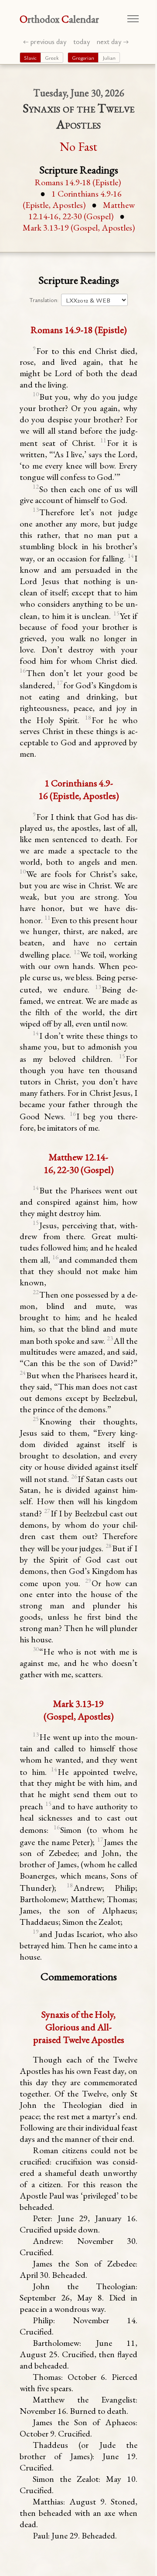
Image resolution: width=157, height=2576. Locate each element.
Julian (109, 58)
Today (82, 41)
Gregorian (83, 58)
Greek (52, 58)
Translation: (44, 300)
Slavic (30, 58)
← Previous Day (45, 41)
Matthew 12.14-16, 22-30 (82, 211)
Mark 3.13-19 (79, 228)
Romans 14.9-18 (78, 182)
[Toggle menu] (133, 19)
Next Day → (113, 41)
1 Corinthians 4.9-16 (72, 199)
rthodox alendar (59, 19)
